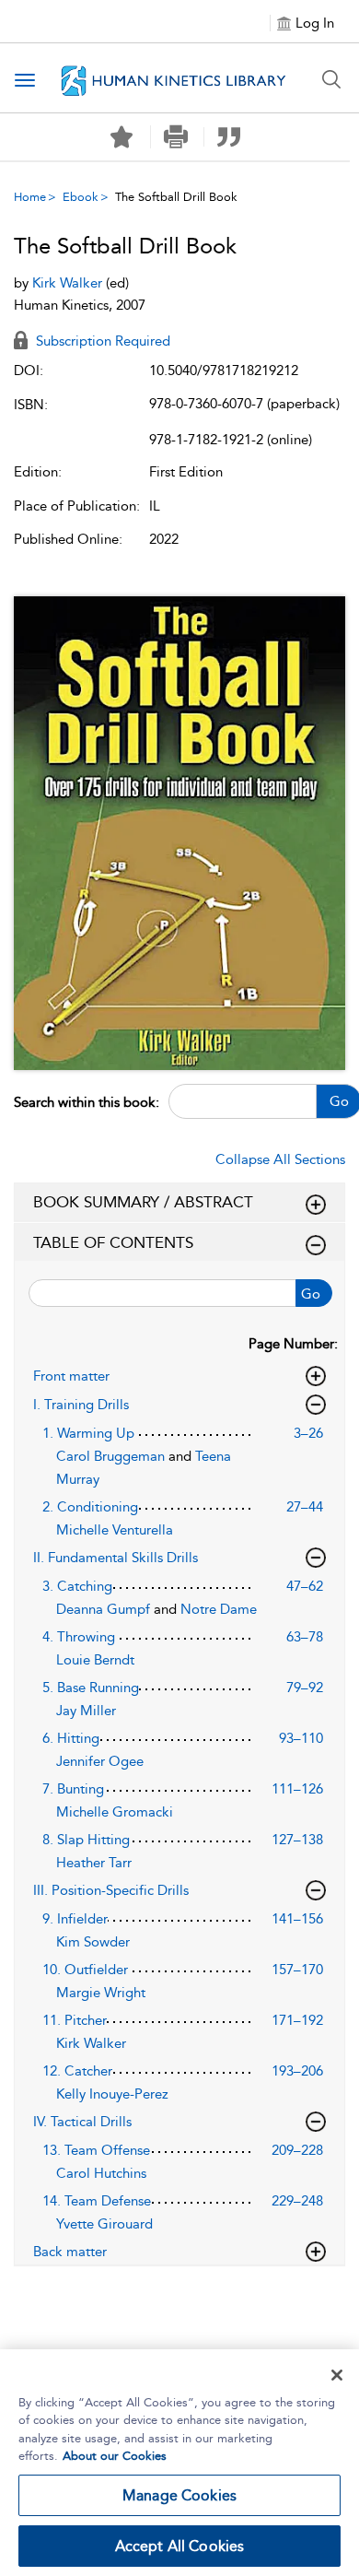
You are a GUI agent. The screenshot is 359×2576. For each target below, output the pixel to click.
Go (311, 1294)
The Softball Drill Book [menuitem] (176, 197)
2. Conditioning (90, 1507)
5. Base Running (91, 1688)
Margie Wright (101, 1993)
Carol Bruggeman (112, 1456)
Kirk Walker (69, 283)
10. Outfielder (85, 1970)
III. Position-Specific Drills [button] (111, 1890)
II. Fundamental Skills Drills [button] (116, 1558)
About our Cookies (115, 2456)
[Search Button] (331, 79)
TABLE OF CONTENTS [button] (113, 1242)
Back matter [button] (70, 2252)
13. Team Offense (96, 2150)
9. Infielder (75, 1919)
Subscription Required (101, 341)
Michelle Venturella (115, 1530)
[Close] (337, 2375)
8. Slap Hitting (86, 1840)
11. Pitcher (75, 2020)
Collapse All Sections (280, 1159)
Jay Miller (86, 1711)
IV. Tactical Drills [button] (82, 2122)
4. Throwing (79, 1637)
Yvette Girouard (104, 2224)
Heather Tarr (94, 1863)
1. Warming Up (88, 1433)
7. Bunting (73, 1789)
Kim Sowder (93, 1942)
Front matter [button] (71, 1376)
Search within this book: (87, 1102)
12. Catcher (77, 2071)
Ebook (81, 197)
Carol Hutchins (101, 2173)
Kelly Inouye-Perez (112, 2094)
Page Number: (293, 1344)
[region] (179, 2463)
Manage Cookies (179, 2495)
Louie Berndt (95, 1660)
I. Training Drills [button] (81, 1405)
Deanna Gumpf (105, 1609)
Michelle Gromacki (115, 1812)
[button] (175, 137)
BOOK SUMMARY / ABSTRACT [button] (143, 1202)
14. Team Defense (97, 2201)
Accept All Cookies (180, 2546)
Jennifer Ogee (100, 1761)
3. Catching (77, 1586)
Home (30, 197)
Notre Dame (219, 1609)
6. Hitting (71, 1738)
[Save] (122, 137)
